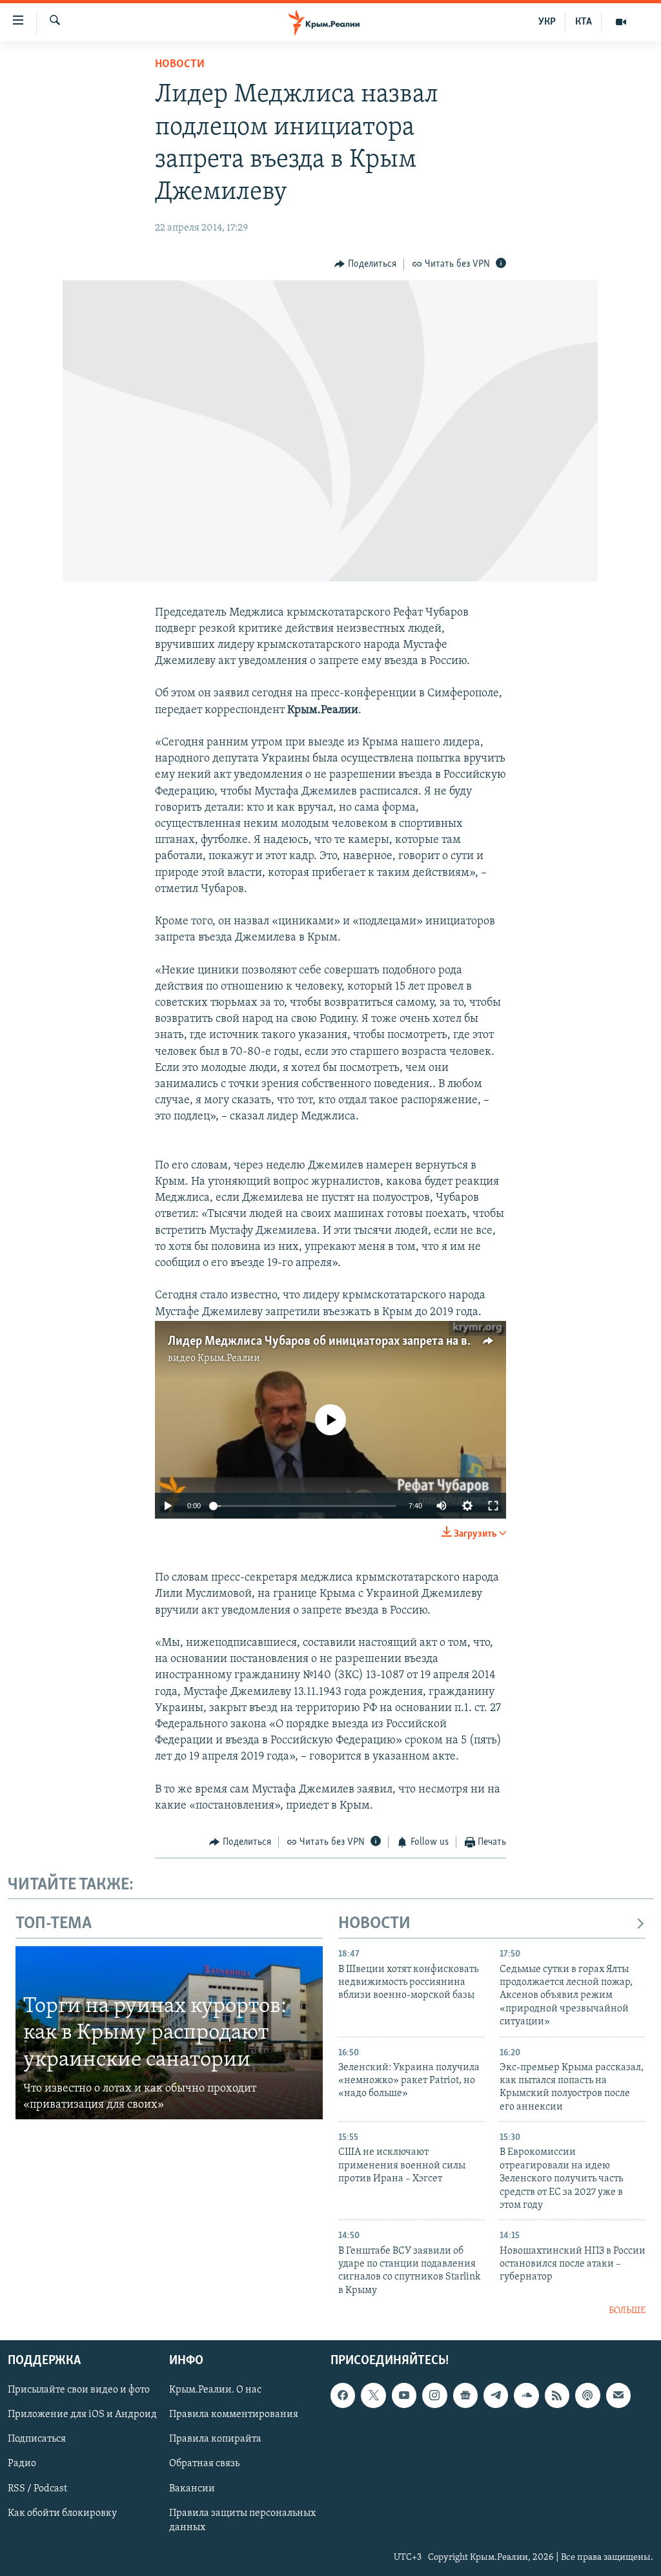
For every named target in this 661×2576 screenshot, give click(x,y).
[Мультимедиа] (621, 22)
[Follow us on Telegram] (496, 2395)
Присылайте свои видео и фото (79, 2390)
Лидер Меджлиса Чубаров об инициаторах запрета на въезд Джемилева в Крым (385, 1342)
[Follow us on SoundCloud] (526, 2395)
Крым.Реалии (229, 1358)
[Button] (365, 264)
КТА (584, 22)
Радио (22, 2464)
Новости (180, 65)
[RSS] (557, 2395)
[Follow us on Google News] (465, 2395)
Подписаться (37, 2439)
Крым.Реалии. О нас (215, 2390)
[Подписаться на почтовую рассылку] (618, 2395)
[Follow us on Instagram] (434, 2395)
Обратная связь (204, 2464)
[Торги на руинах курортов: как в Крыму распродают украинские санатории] (169, 2033)
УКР (547, 22)
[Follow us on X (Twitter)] (373, 2395)
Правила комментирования (234, 2415)
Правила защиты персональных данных (242, 2520)
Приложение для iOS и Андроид (82, 2415)
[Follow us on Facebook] (343, 2395)
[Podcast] (587, 2395)
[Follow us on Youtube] (404, 2395)
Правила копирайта (215, 2439)
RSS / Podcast (37, 2488)
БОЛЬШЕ (627, 2311)
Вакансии (192, 2488)
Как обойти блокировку (62, 2513)
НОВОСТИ (374, 1924)
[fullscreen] (493, 1506)
